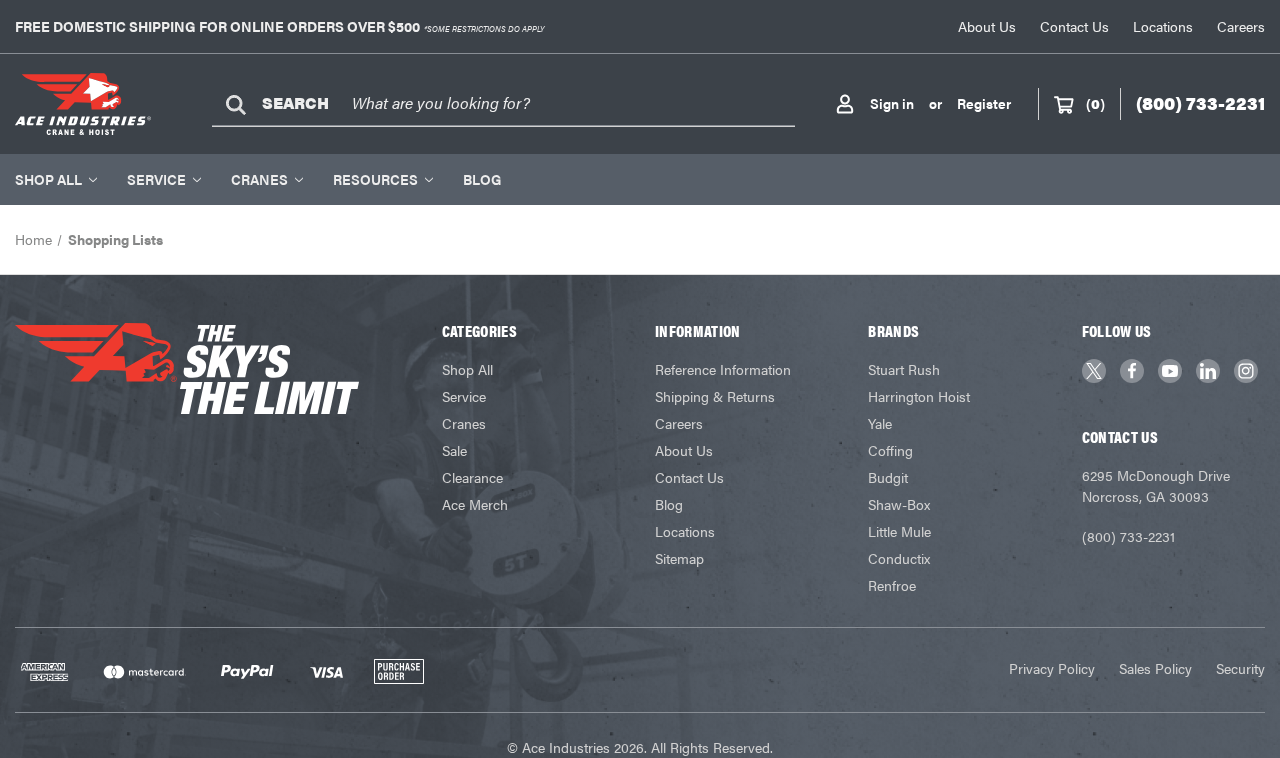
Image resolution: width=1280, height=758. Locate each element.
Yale (880, 423)
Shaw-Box (899, 504)
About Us (987, 26)
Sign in (892, 103)
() (1095, 103)
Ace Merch (475, 504)
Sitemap (679, 558)
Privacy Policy (1052, 668)
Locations (1163, 26)
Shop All (48, 179)
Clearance (472, 477)
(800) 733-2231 (1128, 536)
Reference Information (723, 369)
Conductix (899, 558)
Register (984, 103)
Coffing (890, 450)
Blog (482, 179)
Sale (454, 450)
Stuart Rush (904, 369)
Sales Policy (1155, 668)
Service (156, 179)
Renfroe (892, 585)
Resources (375, 179)
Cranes (259, 179)
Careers (1241, 26)
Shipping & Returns (715, 396)
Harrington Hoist (919, 396)
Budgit (888, 477)
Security (1240, 668)
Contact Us (1074, 26)
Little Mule (899, 531)
